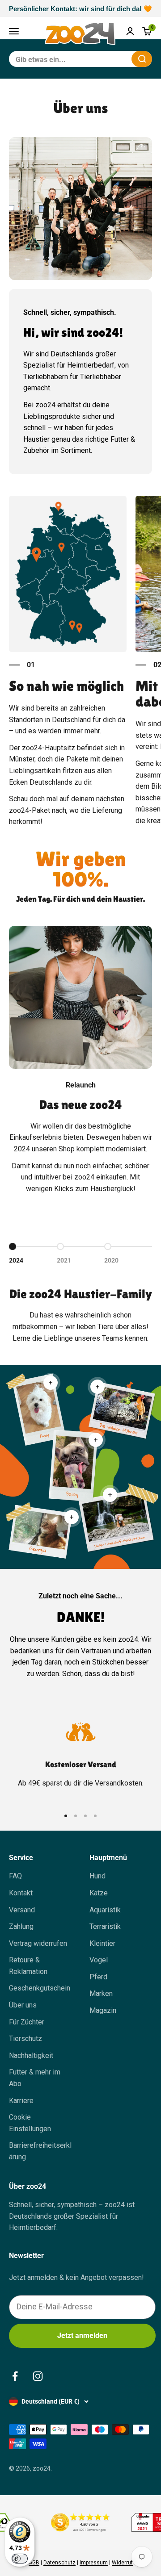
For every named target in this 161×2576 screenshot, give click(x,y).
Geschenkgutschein (40, 1988)
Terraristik (105, 1926)
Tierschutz (25, 2039)
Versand (22, 1910)
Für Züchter (27, 2022)
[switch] (20, 2559)
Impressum (94, 2563)
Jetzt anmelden (82, 2336)
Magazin (103, 2010)
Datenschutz (59, 2563)
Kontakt (21, 1893)
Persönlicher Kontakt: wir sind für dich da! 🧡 (80, 9)
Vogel (99, 1960)
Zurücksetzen (103, 59)
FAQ (15, 1876)
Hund (97, 1876)
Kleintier (102, 1943)
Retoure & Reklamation (28, 1966)
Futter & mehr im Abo (35, 2078)
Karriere (21, 2101)
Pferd (98, 1977)
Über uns (23, 2005)
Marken (101, 1993)
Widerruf (122, 2563)
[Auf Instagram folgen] (38, 2376)
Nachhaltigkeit (31, 2055)
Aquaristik (105, 1910)
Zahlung (21, 1926)
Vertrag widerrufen (38, 1943)
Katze (99, 1893)
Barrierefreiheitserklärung (40, 2151)
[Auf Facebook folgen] (15, 2376)
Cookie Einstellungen (30, 2123)
